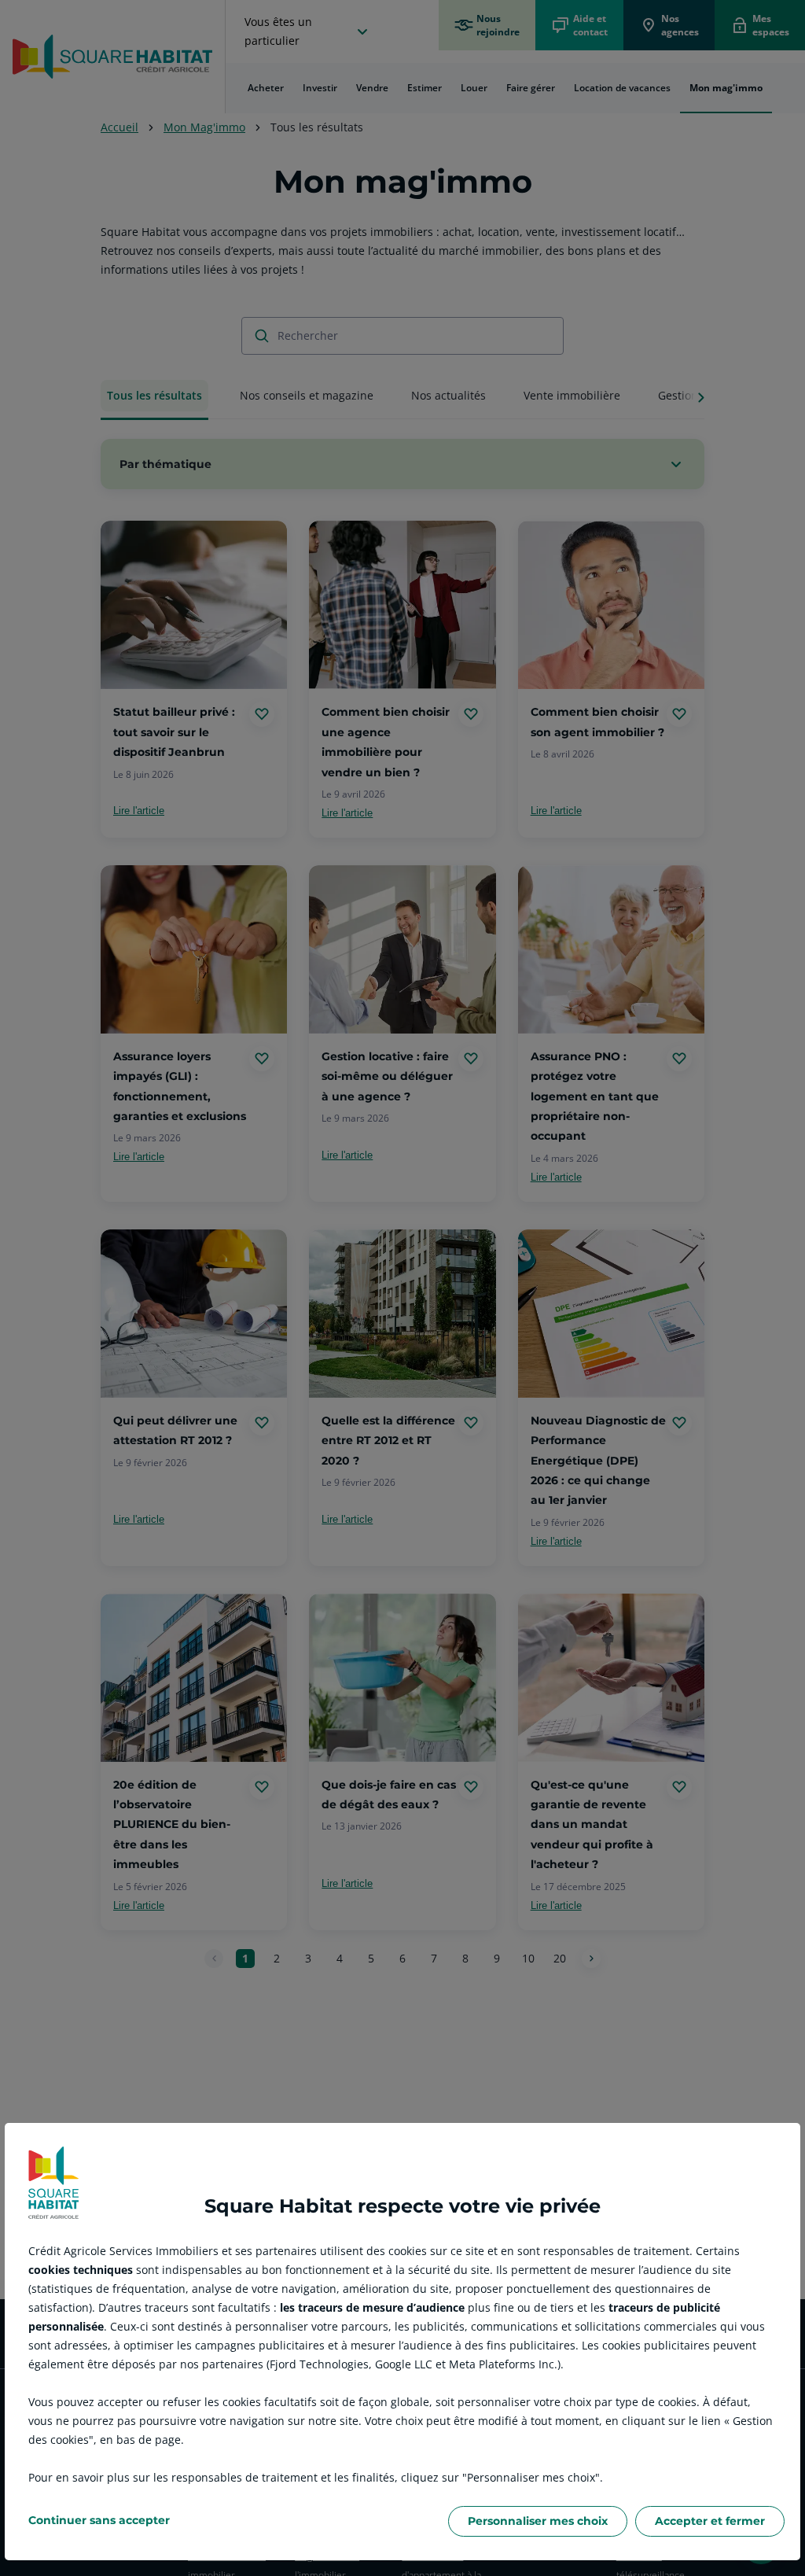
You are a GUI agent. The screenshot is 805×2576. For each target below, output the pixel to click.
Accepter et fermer (710, 2521)
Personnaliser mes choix (538, 2521)
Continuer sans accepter (99, 2520)
